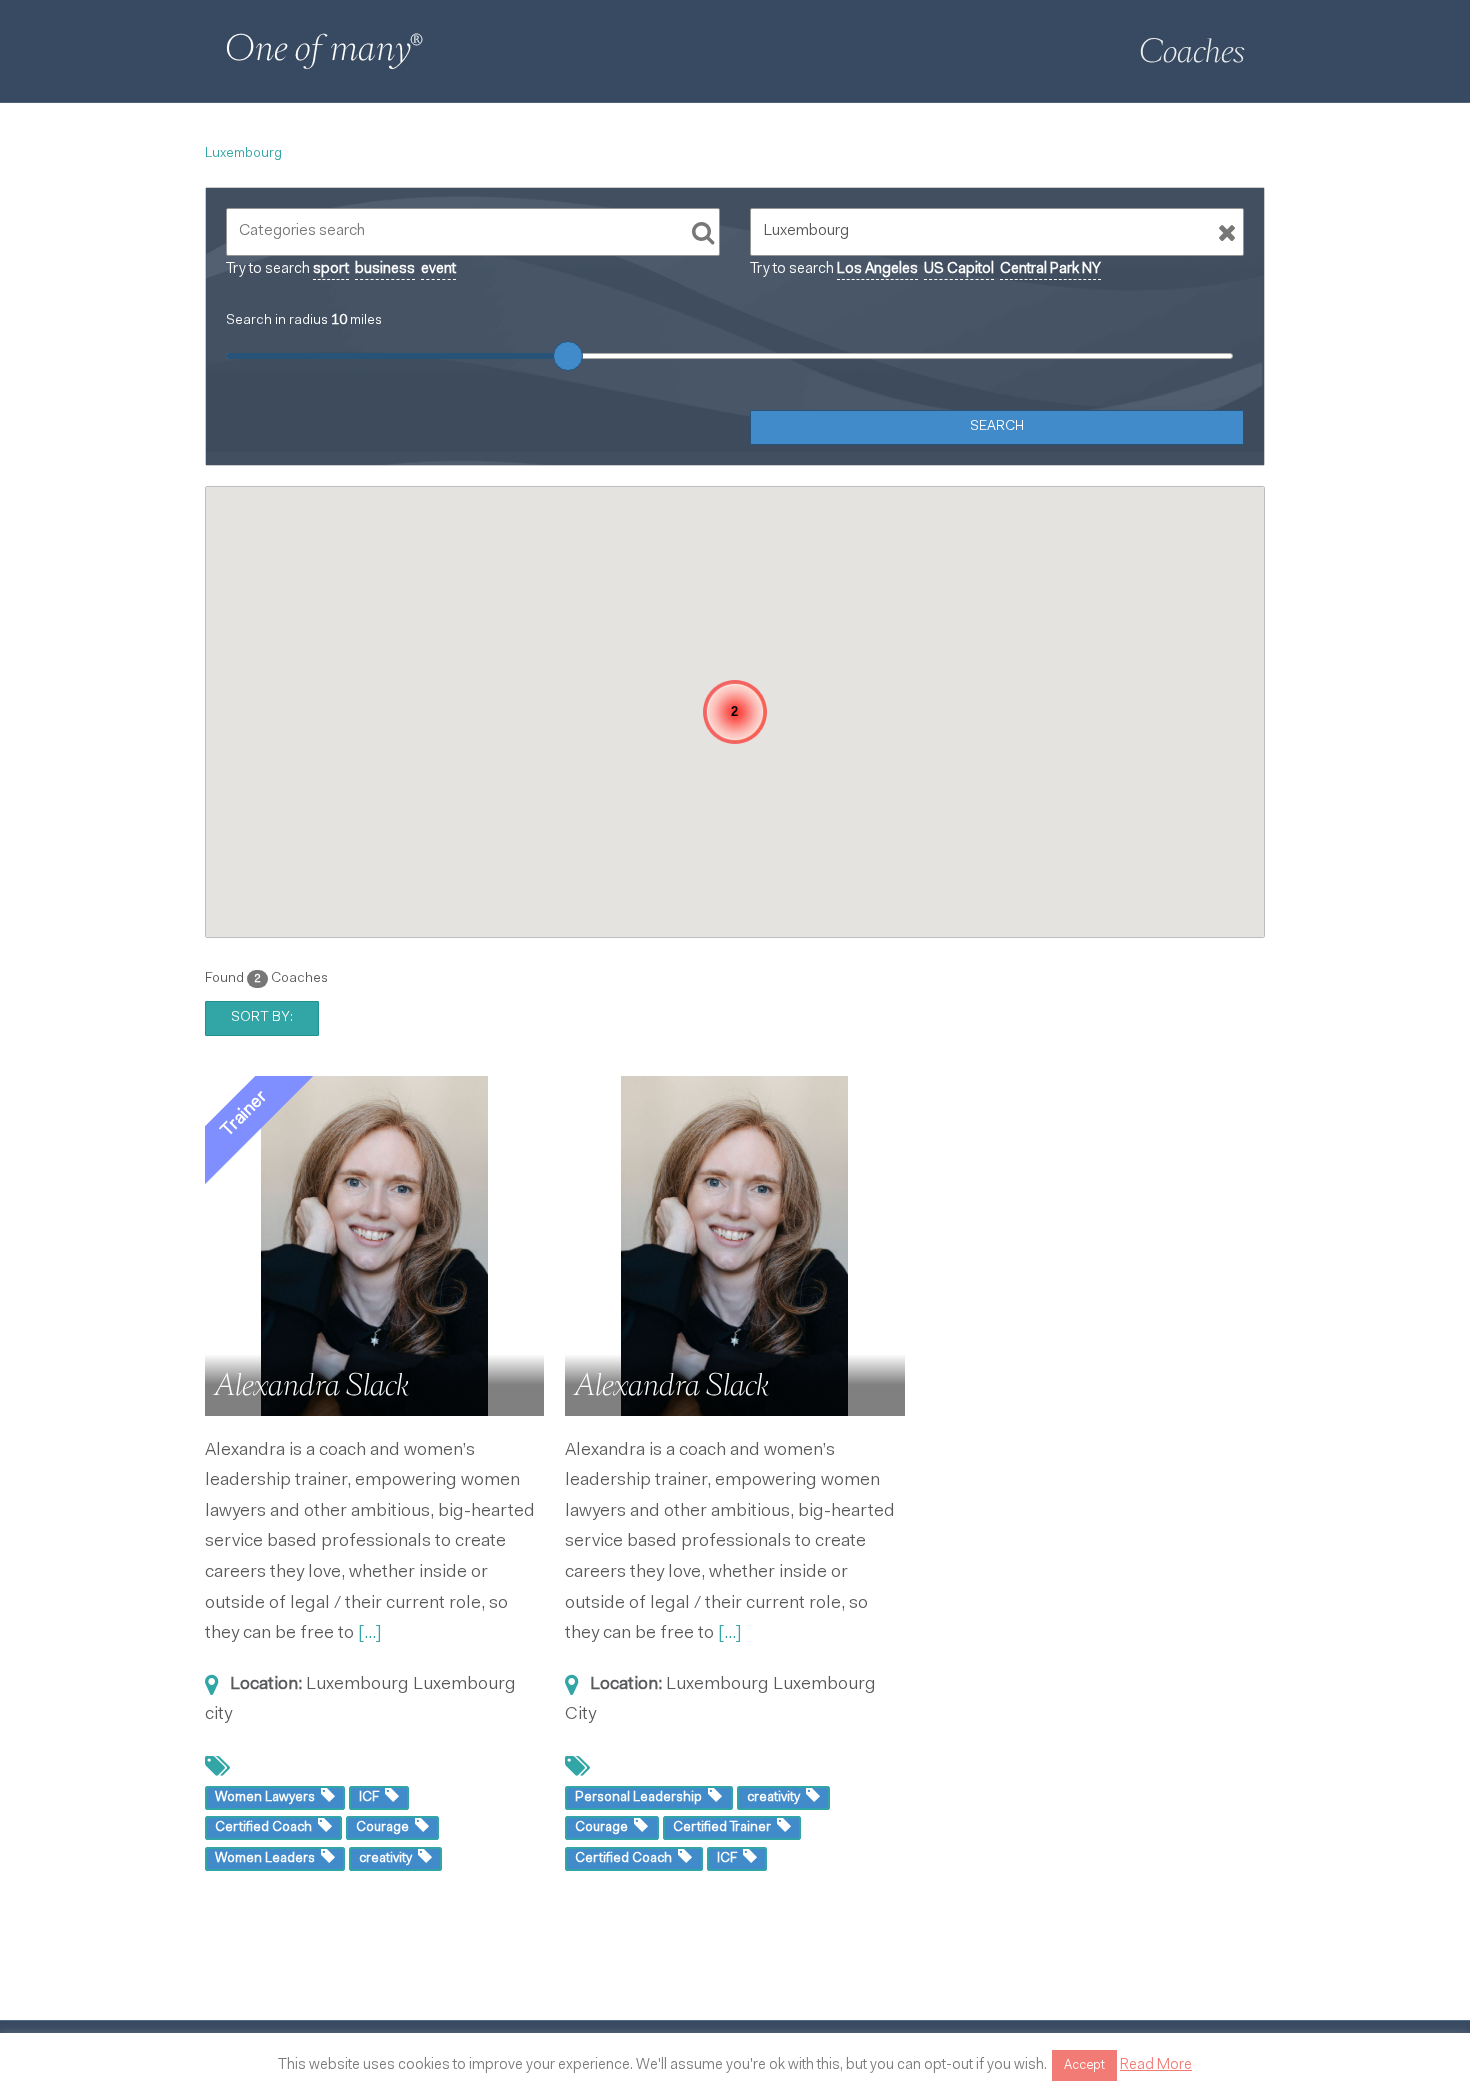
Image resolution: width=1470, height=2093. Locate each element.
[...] (370, 1634)
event (438, 269)
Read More (1156, 2065)
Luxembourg (243, 154)
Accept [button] (1084, 2065)
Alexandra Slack (312, 1385)
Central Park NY (1050, 269)
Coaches (1192, 51)
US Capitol (959, 269)
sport (331, 269)
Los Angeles (877, 269)
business (385, 269)
